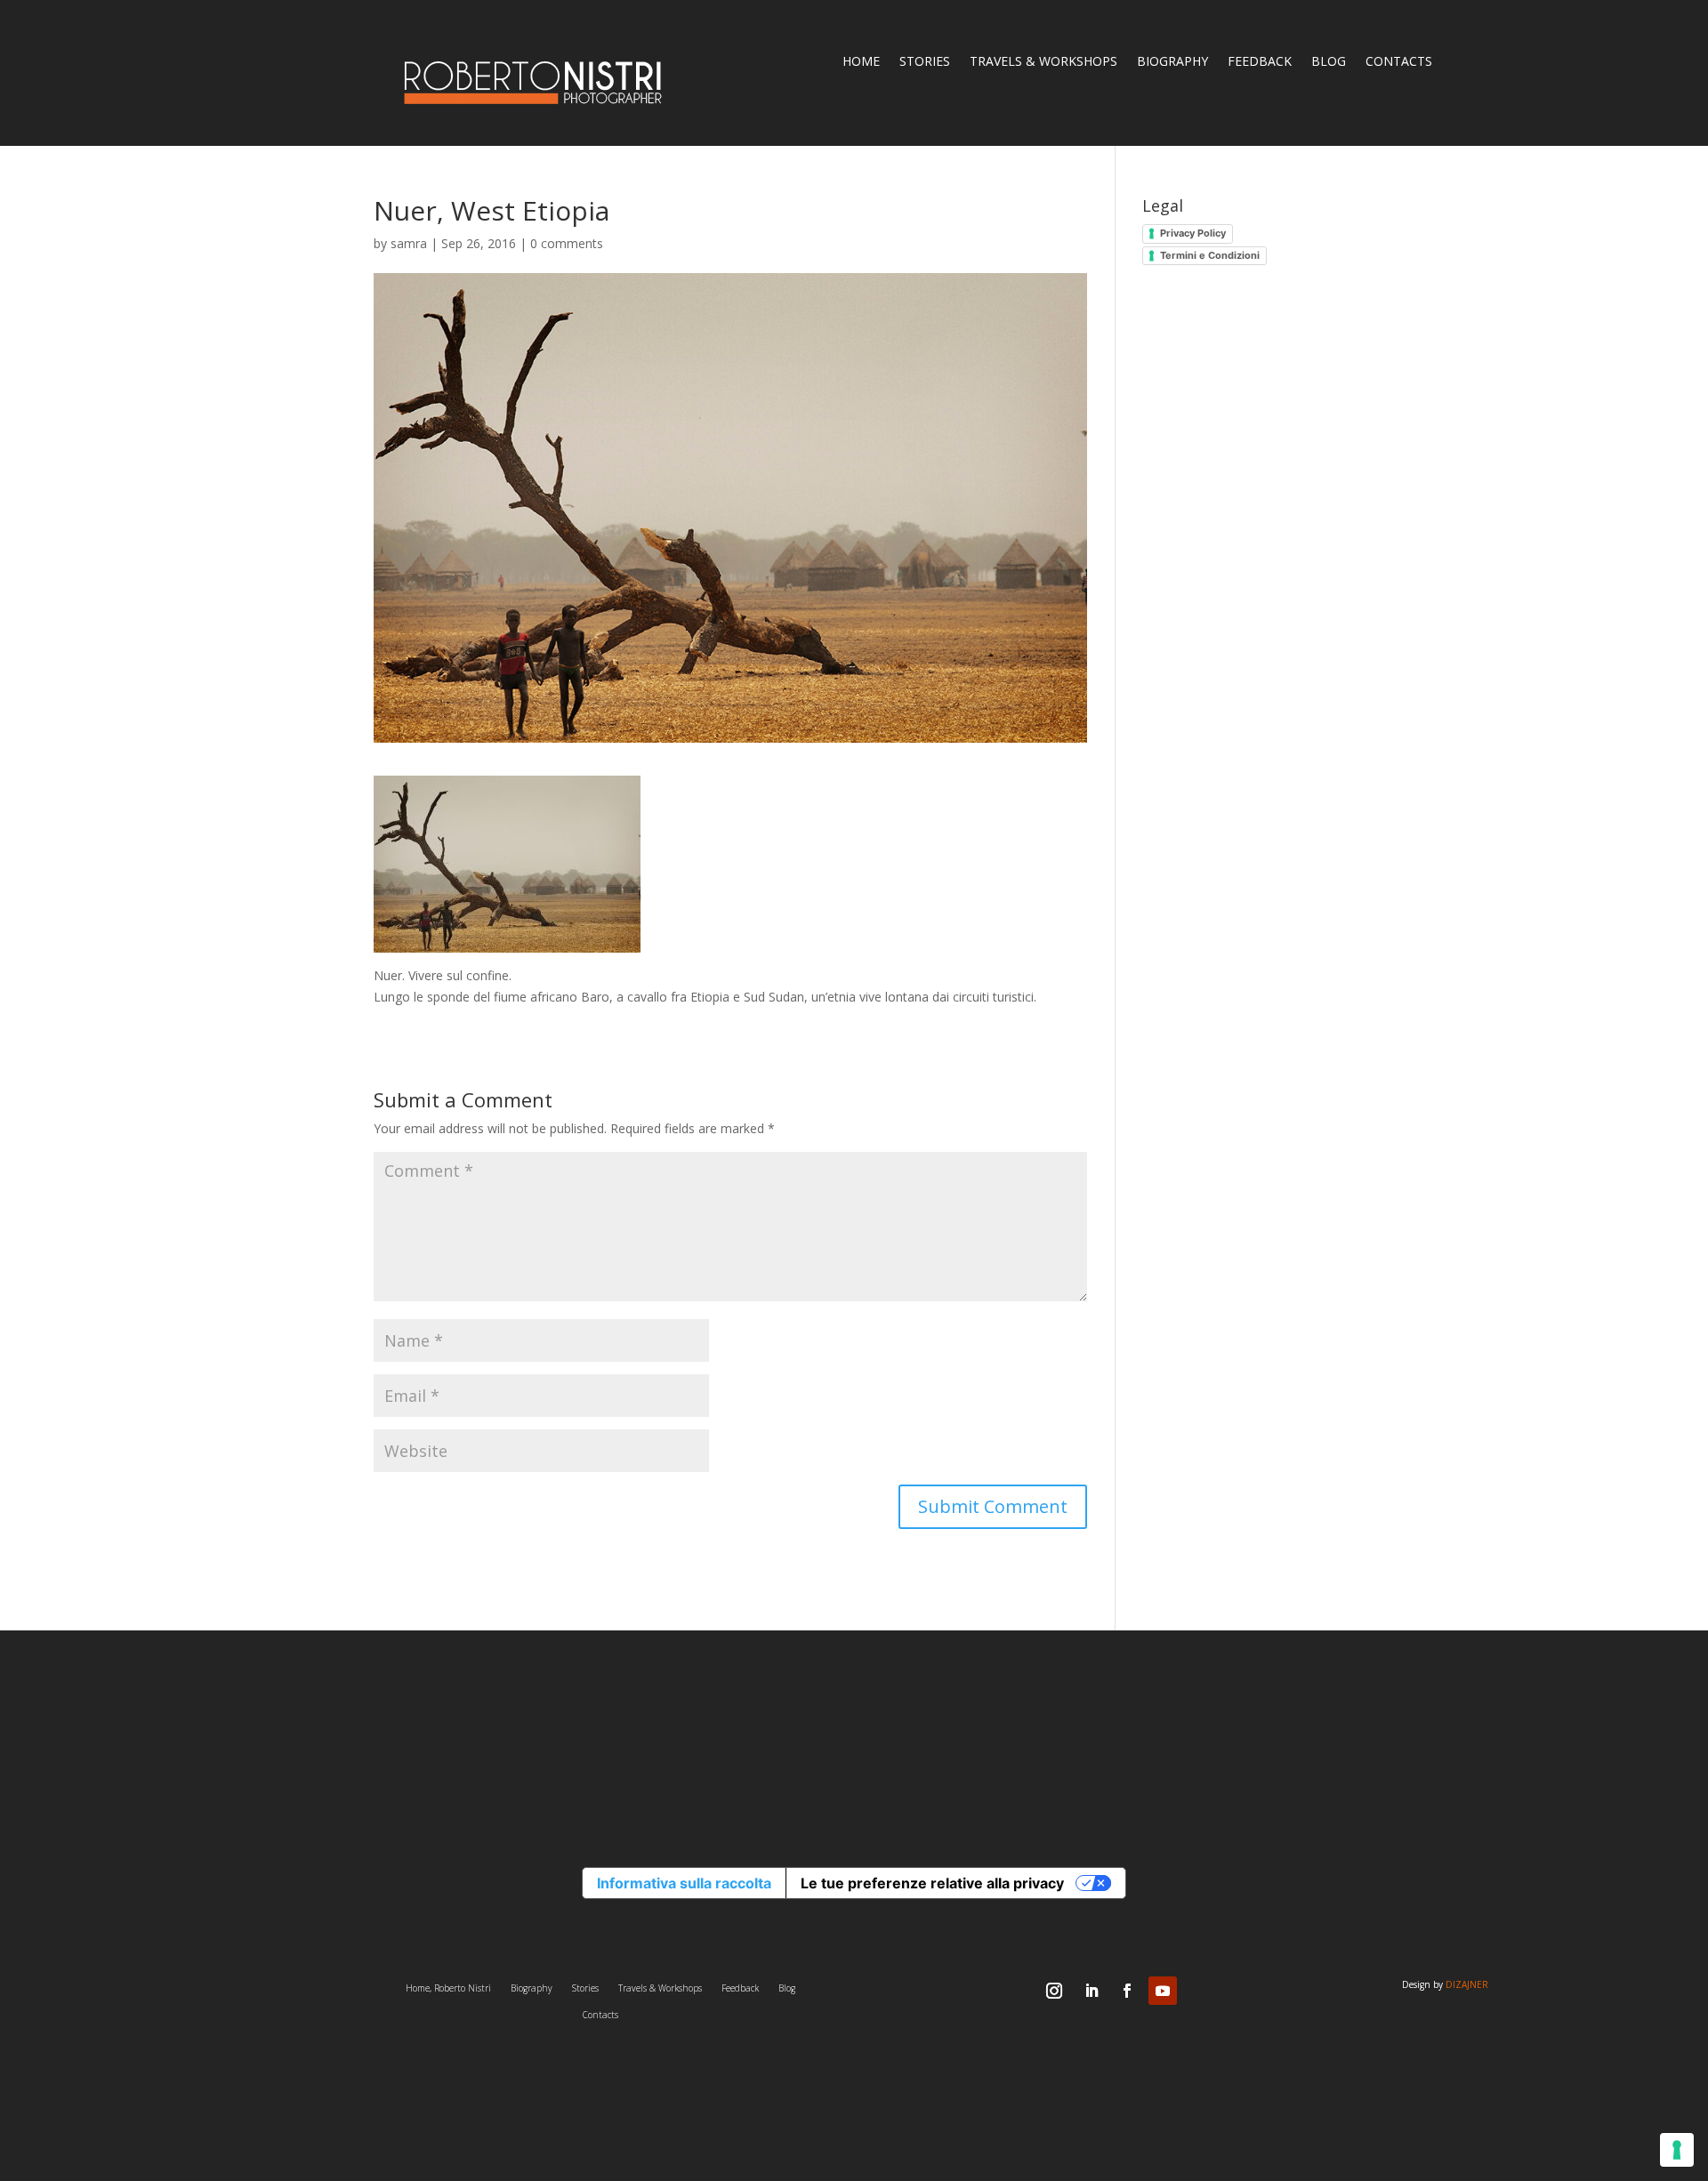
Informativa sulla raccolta (684, 1883)
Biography (1172, 62)
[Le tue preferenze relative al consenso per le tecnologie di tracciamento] (1677, 2150)
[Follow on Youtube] (1163, 1991)
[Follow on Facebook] (1127, 1991)
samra (409, 243)
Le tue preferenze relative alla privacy (932, 1883)
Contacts (1399, 62)
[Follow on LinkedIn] (1092, 1991)
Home (861, 62)
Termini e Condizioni (1210, 255)
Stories (925, 62)
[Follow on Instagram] (1054, 1991)
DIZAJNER (1467, 1984)
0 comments (567, 243)
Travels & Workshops (1043, 62)
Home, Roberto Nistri (448, 1988)
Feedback (1260, 62)
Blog (1329, 62)
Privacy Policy (1193, 233)
